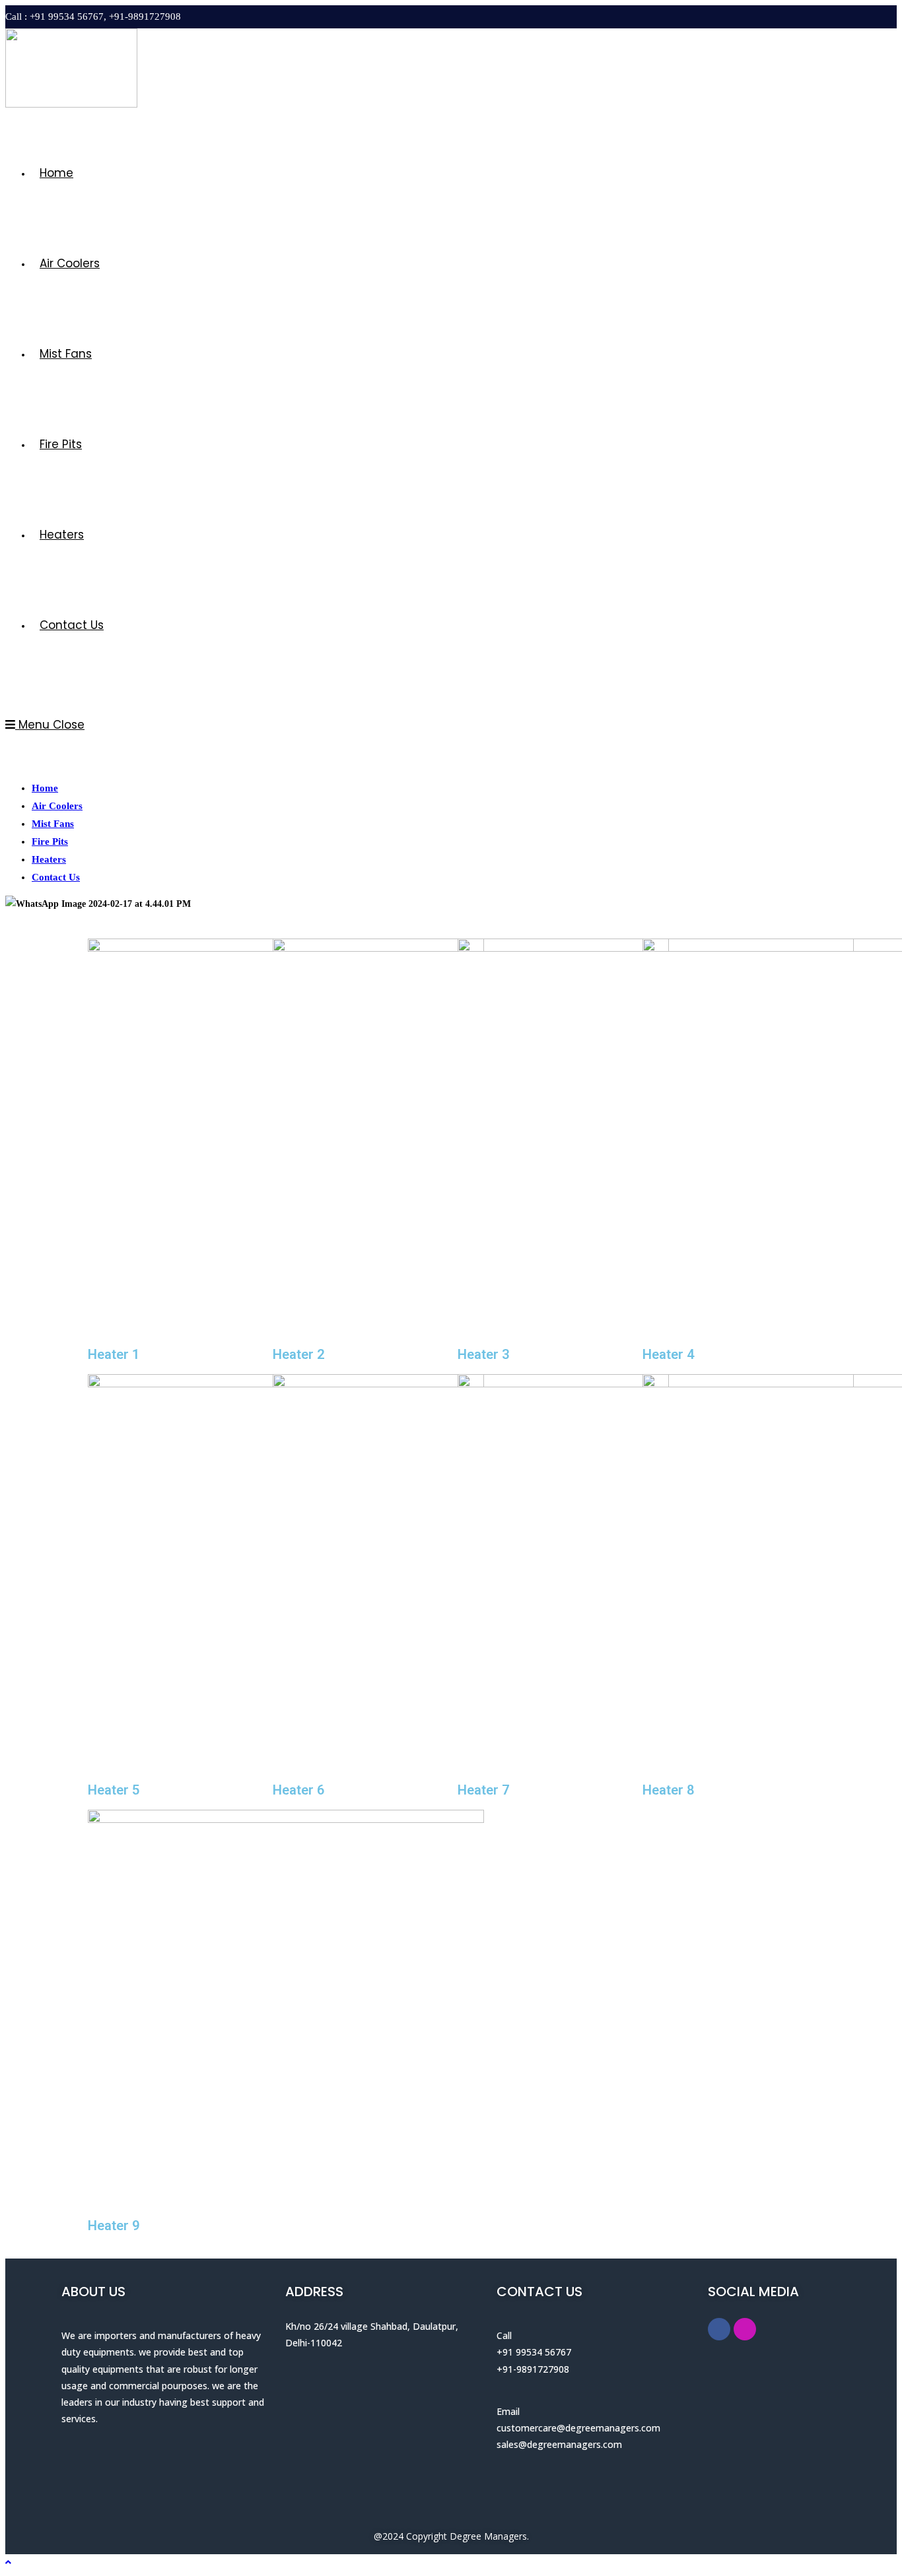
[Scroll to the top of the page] (8, 2562)
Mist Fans (53, 824)
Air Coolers (57, 806)
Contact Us (56, 877)
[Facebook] (719, 2329)
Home (45, 788)
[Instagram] (745, 2329)
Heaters (49, 859)
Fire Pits (50, 842)
